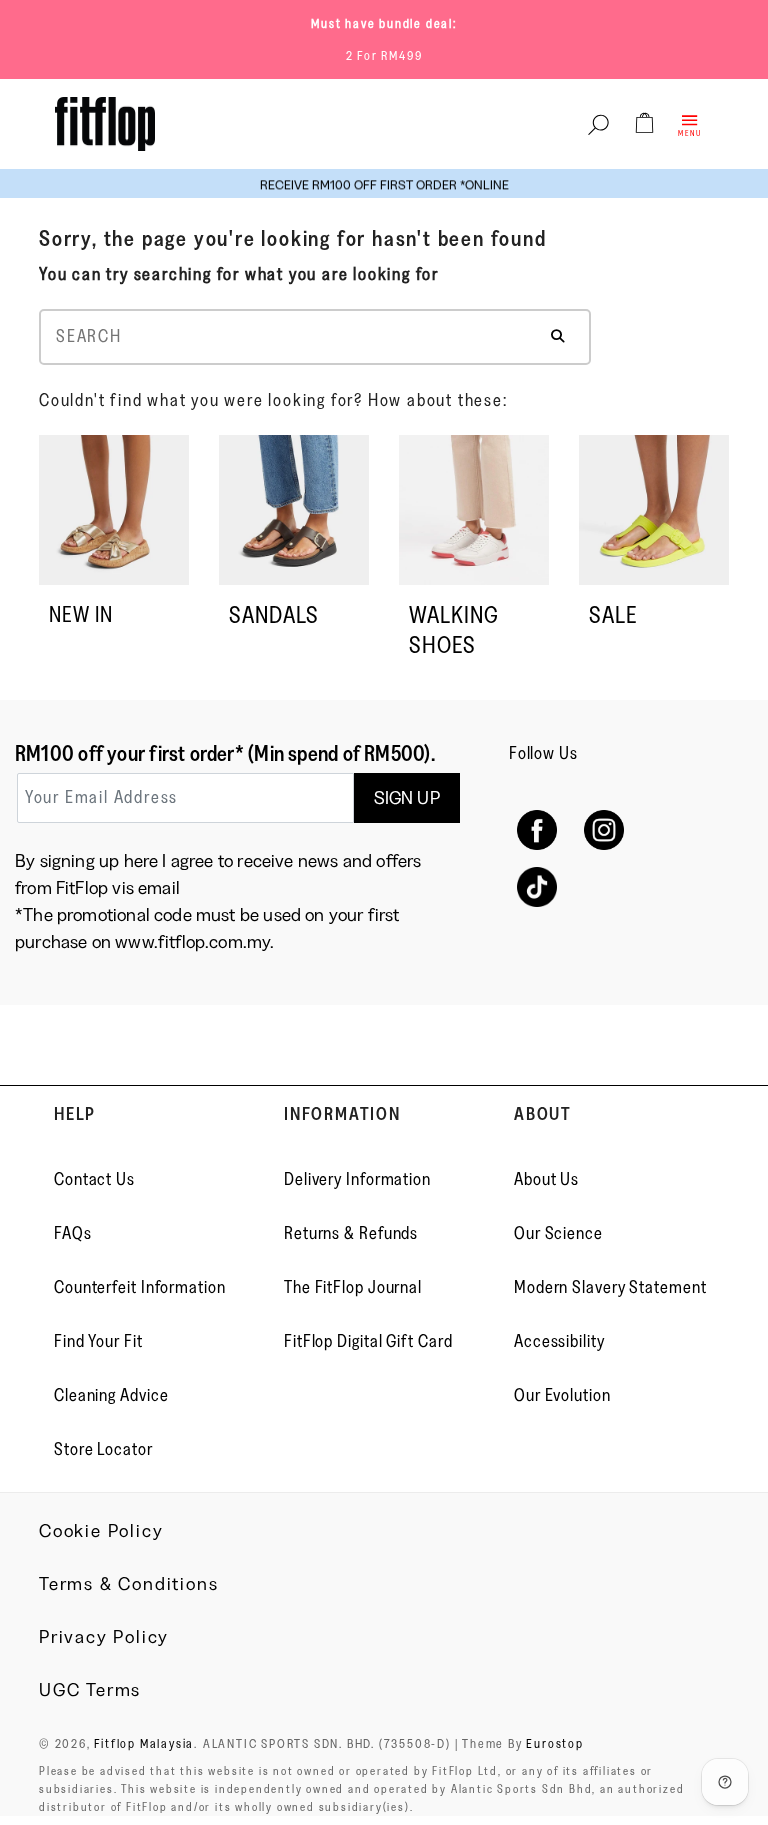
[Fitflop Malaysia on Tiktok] (537, 887)
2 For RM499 (384, 55)
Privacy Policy (104, 1637)
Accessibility (559, 1341)
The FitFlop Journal (353, 1287)
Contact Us (94, 1179)
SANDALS (274, 614)
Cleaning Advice (111, 1395)
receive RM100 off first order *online (384, 184)
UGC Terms (90, 1690)
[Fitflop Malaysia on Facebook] (537, 830)
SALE (613, 614)
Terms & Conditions (128, 1584)
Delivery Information (357, 1179)
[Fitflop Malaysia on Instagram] (604, 830)
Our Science (558, 1233)
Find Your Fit (98, 1341)
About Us (546, 1179)
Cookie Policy (101, 1531)
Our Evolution (562, 1395)
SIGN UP (407, 798)
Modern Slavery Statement (610, 1287)
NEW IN (81, 614)
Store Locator (103, 1449)
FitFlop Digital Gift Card (368, 1341)
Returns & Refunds (351, 1233)
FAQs (73, 1233)
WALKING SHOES (454, 629)
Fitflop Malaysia (144, 1743)
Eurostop (554, 1743)
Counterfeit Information (140, 1287)
